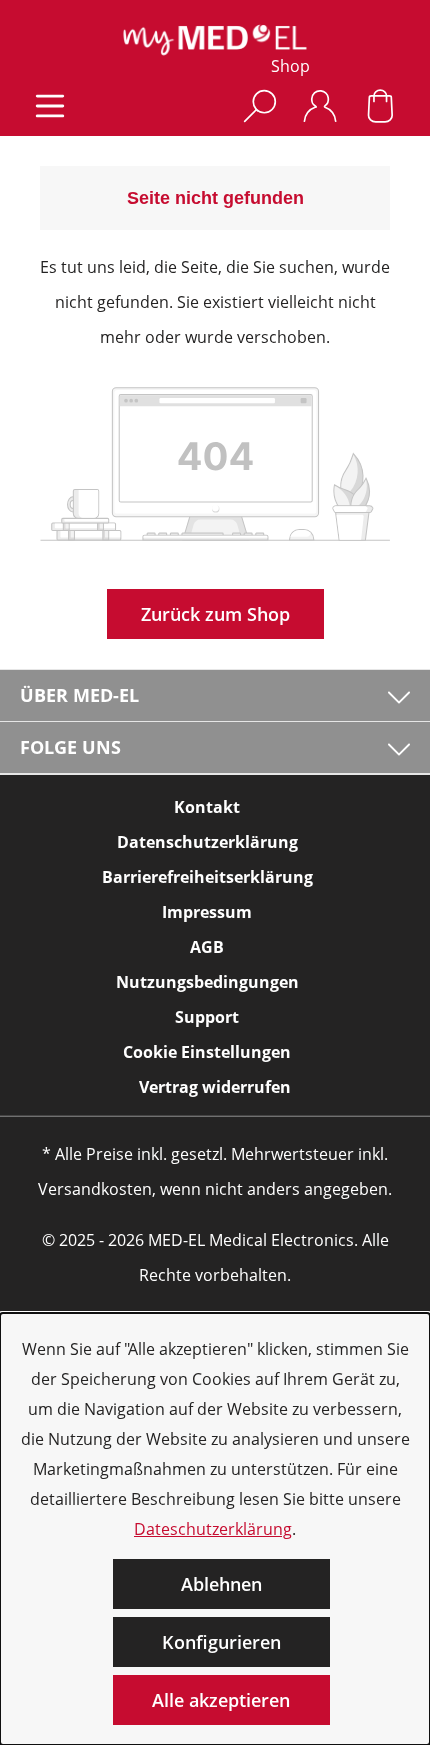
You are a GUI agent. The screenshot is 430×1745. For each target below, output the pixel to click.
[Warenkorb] (380, 105)
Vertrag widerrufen (215, 1087)
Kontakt (207, 807)
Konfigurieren (221, 1642)
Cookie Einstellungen (207, 1052)
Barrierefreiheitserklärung (207, 877)
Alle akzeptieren (221, 1700)
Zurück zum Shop (215, 614)
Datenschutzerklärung (207, 842)
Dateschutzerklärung (213, 1529)
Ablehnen (221, 1584)
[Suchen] (260, 105)
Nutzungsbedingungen (207, 982)
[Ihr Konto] (320, 105)
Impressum (207, 912)
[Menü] (50, 105)
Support (207, 1017)
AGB (207, 947)
